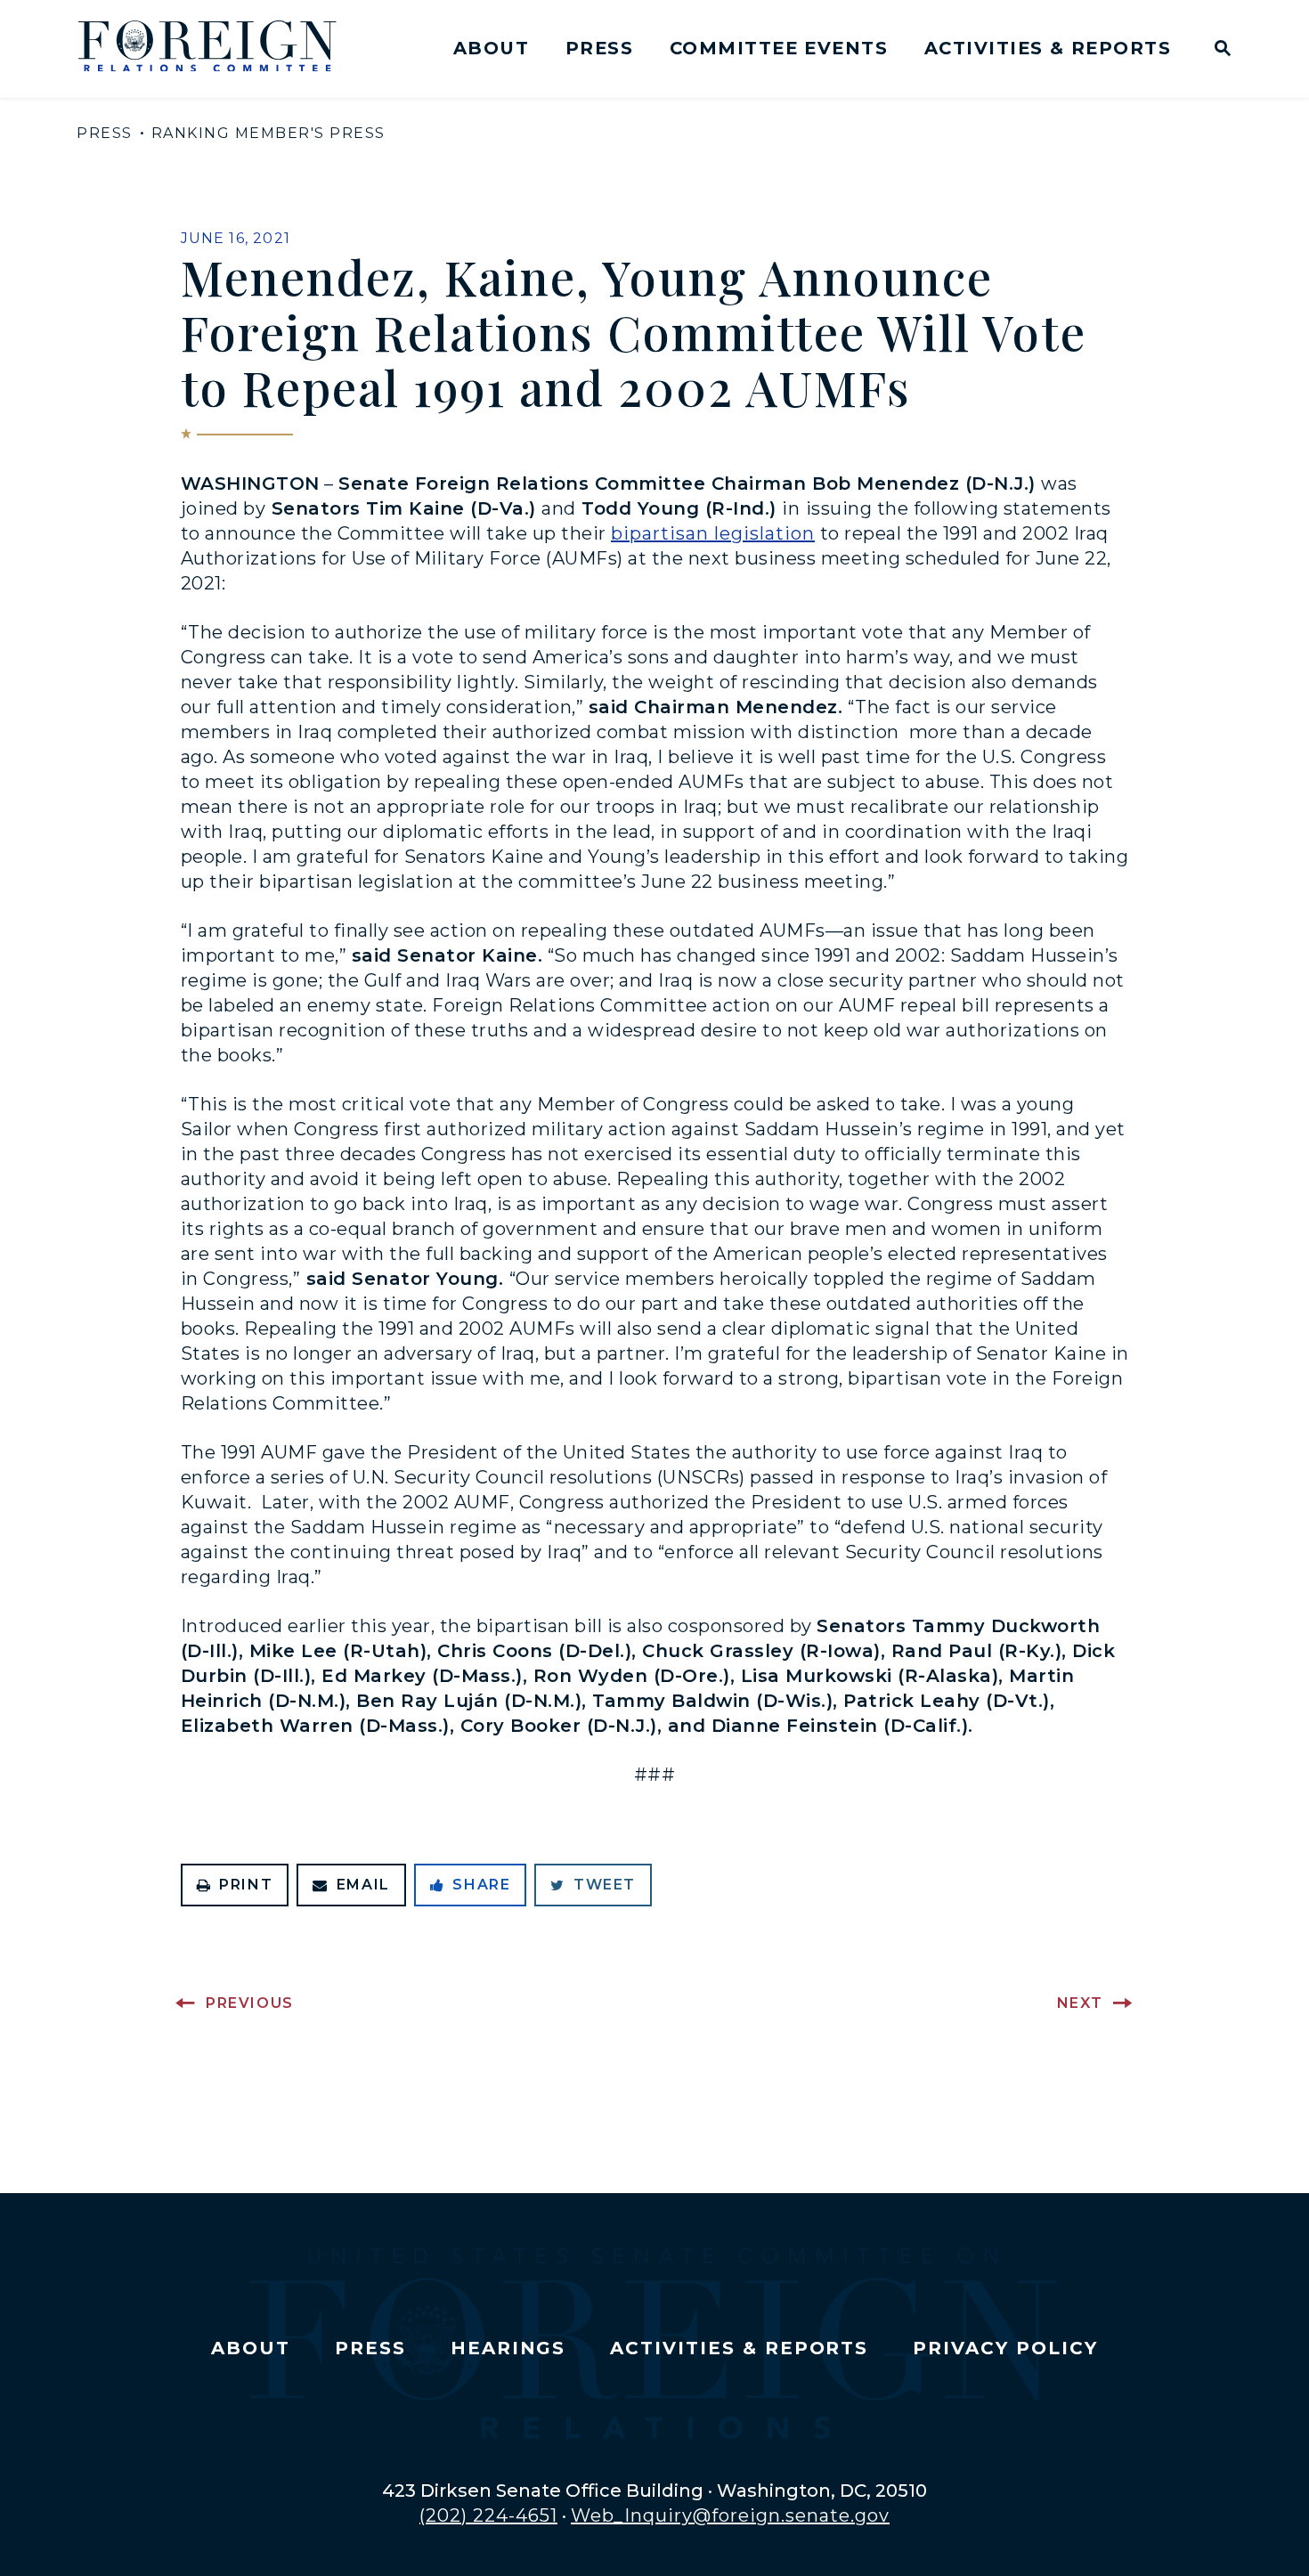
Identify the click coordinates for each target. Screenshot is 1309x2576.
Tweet (605, 1885)
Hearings (508, 2348)
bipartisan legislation (713, 533)
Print (246, 1885)
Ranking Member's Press (268, 133)
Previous (250, 2003)
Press (599, 48)
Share (481, 1885)
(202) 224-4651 (488, 2515)
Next (1080, 2003)
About (491, 48)
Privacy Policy (1005, 2348)
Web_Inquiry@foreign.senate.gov (730, 2515)
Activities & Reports (1048, 48)
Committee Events (779, 48)
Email (363, 1885)
